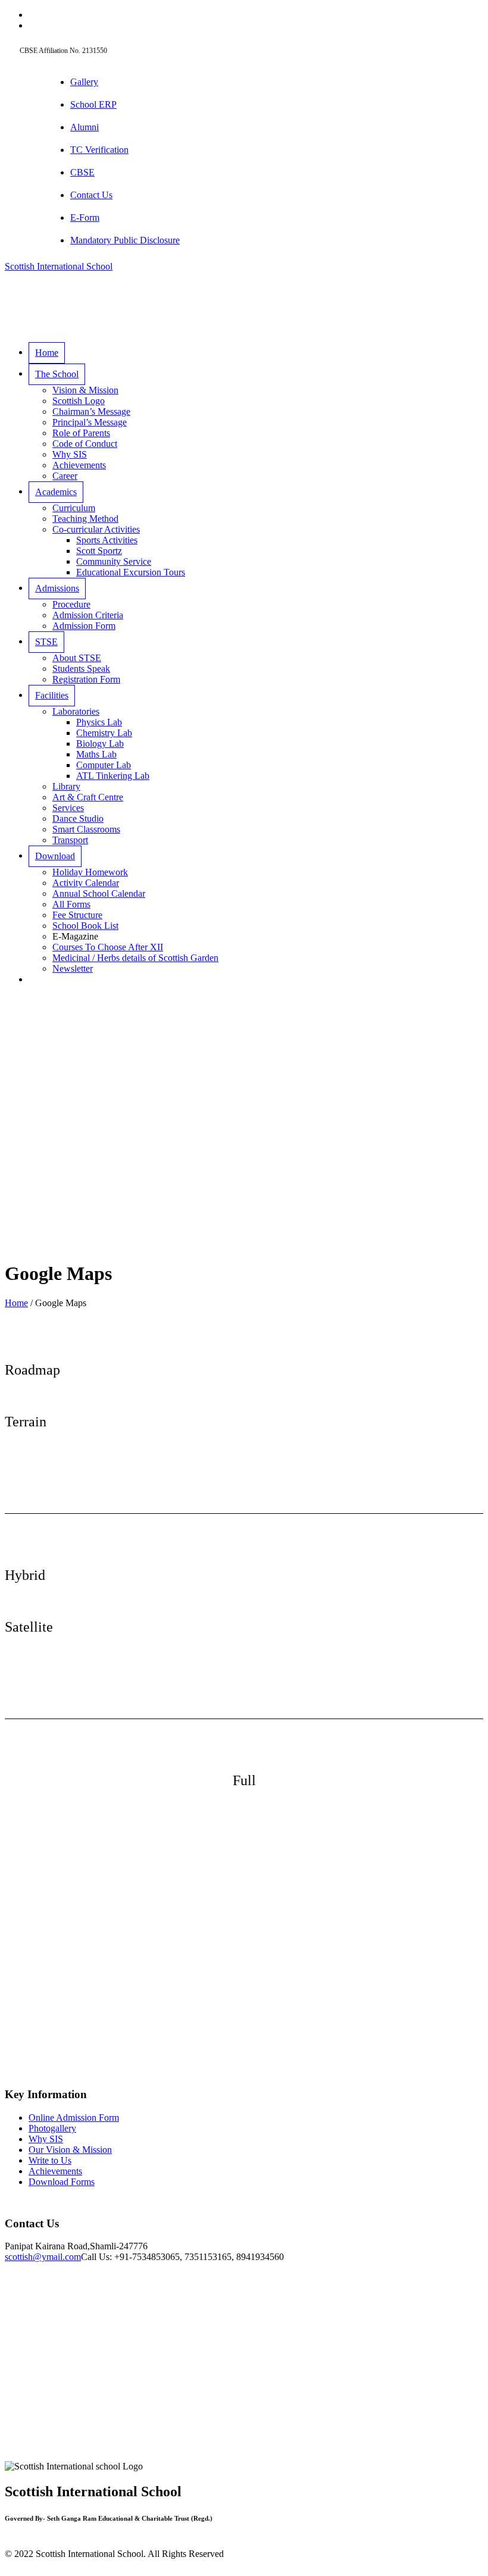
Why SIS (46, 2139)
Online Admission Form (74, 2118)
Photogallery (52, 2128)
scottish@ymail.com (43, 2257)
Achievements (55, 2171)
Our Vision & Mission (70, 2150)
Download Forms (62, 2182)
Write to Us (50, 2160)
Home (16, 1303)
